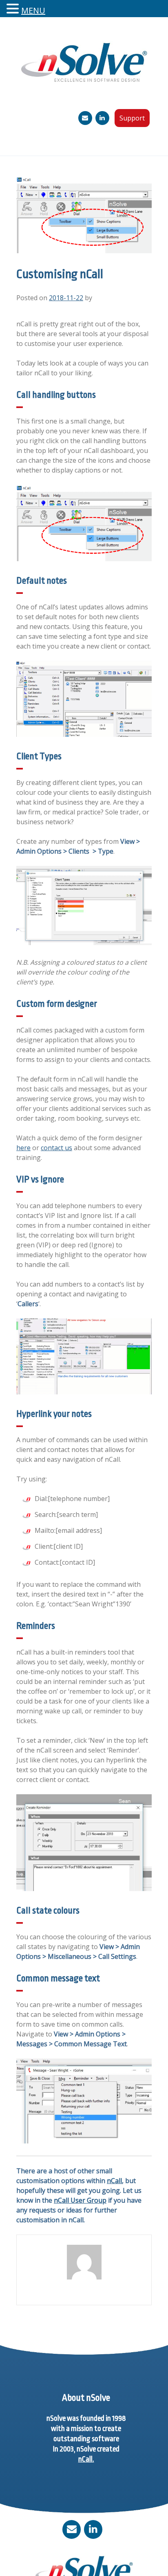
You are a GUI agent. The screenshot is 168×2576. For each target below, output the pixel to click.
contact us (56, 1148)
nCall (114, 2181)
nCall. (86, 2459)
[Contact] (85, 118)
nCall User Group (80, 2200)
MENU (33, 10)
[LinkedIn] (102, 118)
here (23, 1148)
